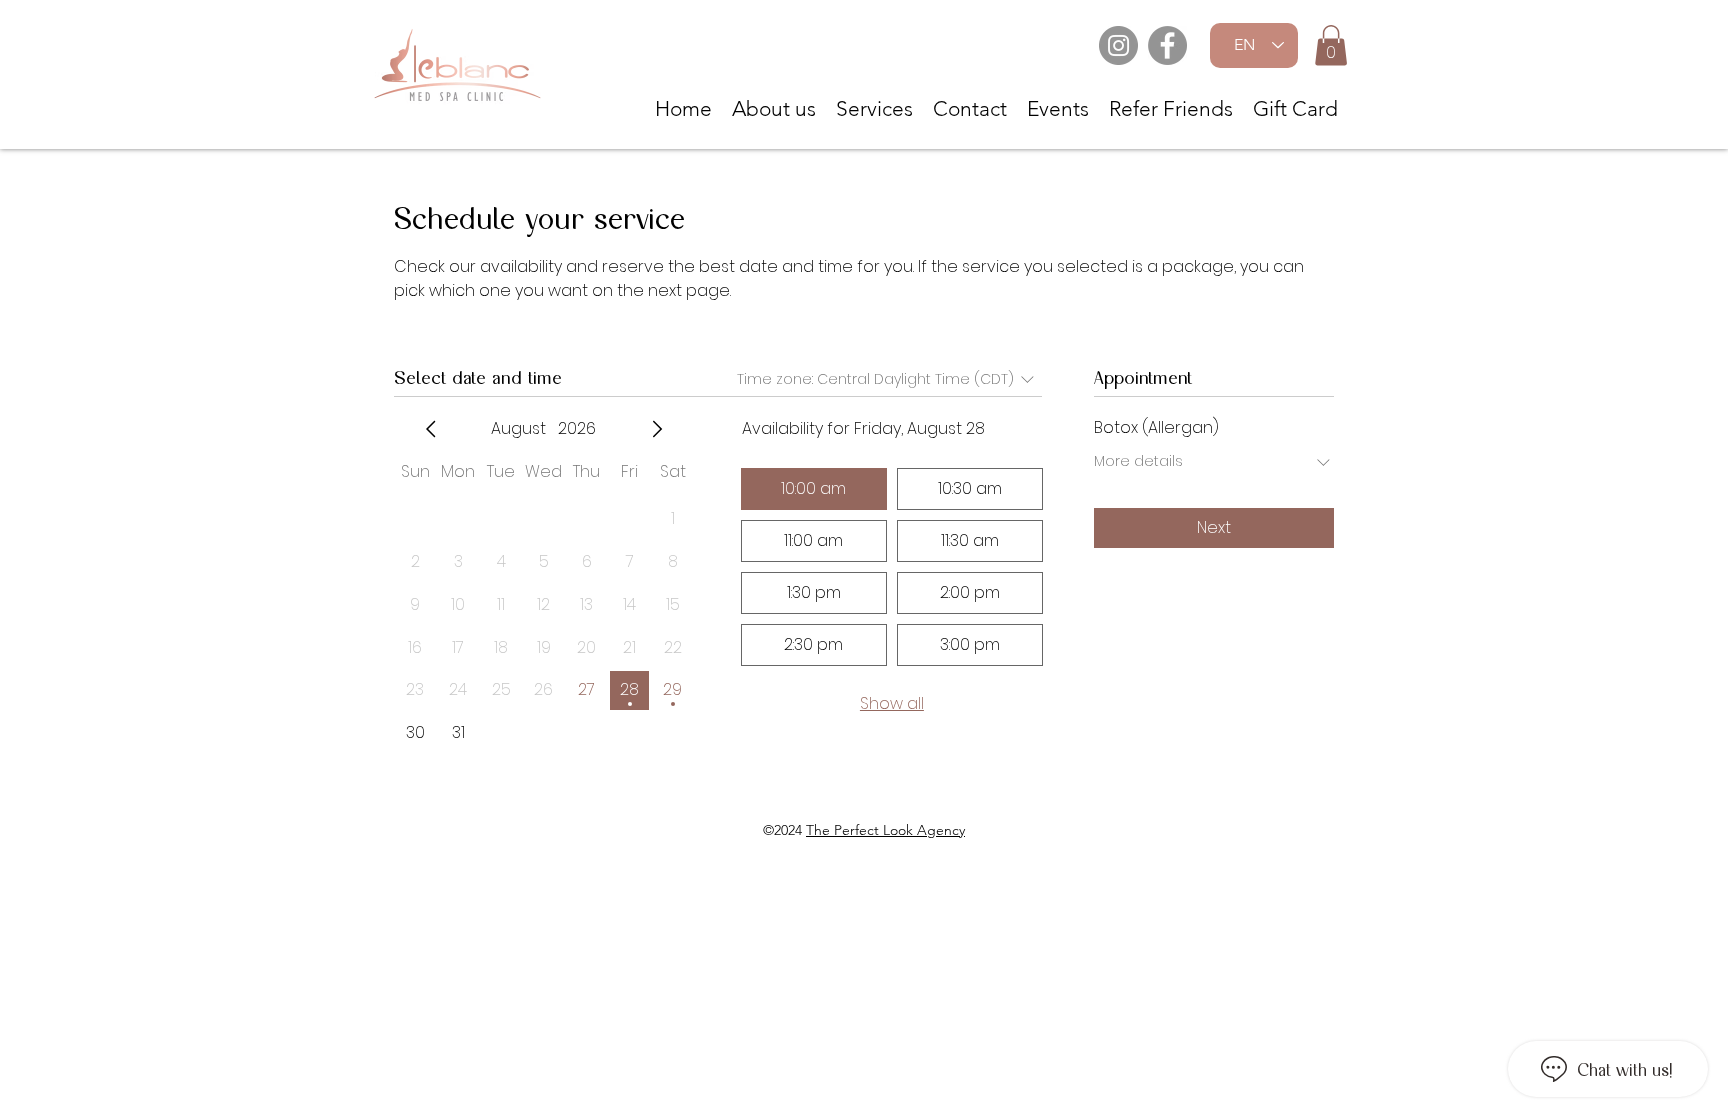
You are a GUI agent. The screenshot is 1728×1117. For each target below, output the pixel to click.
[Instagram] (1118, 45)
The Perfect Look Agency (885, 830)
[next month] (657, 429)
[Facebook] (1167, 45)
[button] (1331, 45)
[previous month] (431, 429)
